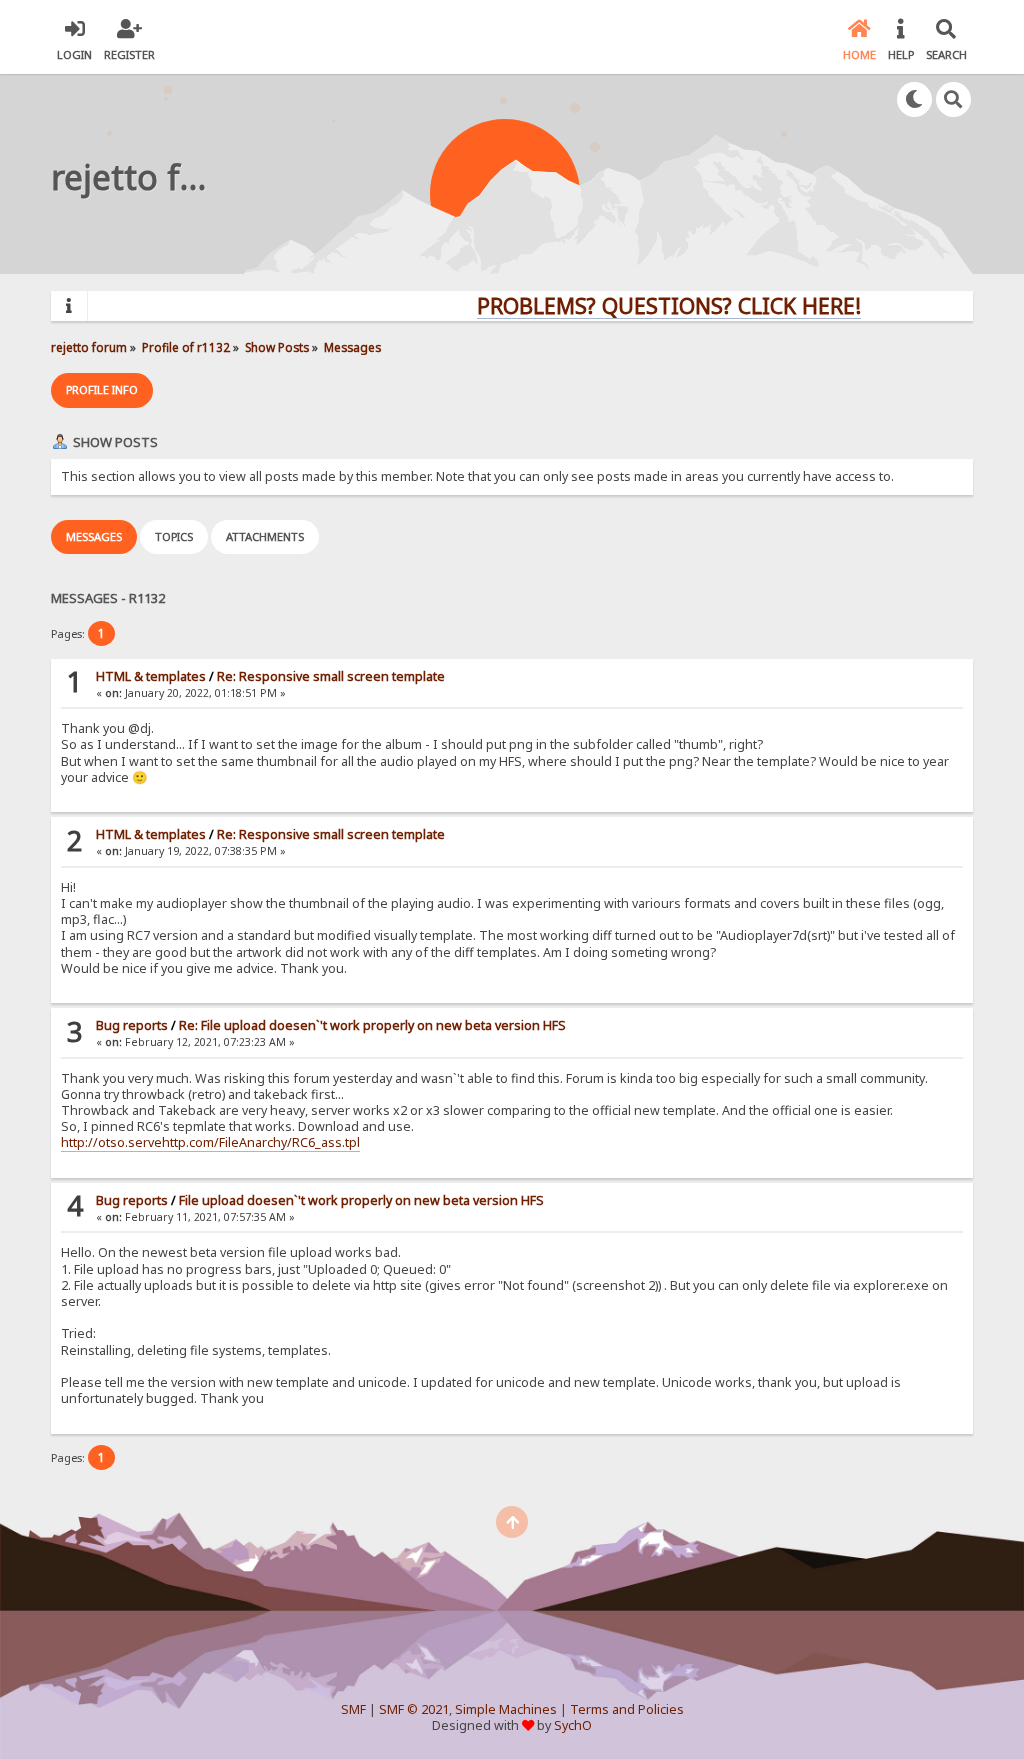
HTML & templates (151, 676)
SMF (353, 1709)
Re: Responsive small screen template (331, 676)
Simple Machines (506, 1709)
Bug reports (132, 1025)
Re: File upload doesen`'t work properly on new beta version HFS (372, 1025)
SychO (573, 1725)
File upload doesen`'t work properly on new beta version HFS (361, 1200)
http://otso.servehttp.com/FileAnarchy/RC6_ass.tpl (210, 1142)
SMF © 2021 (414, 1709)
